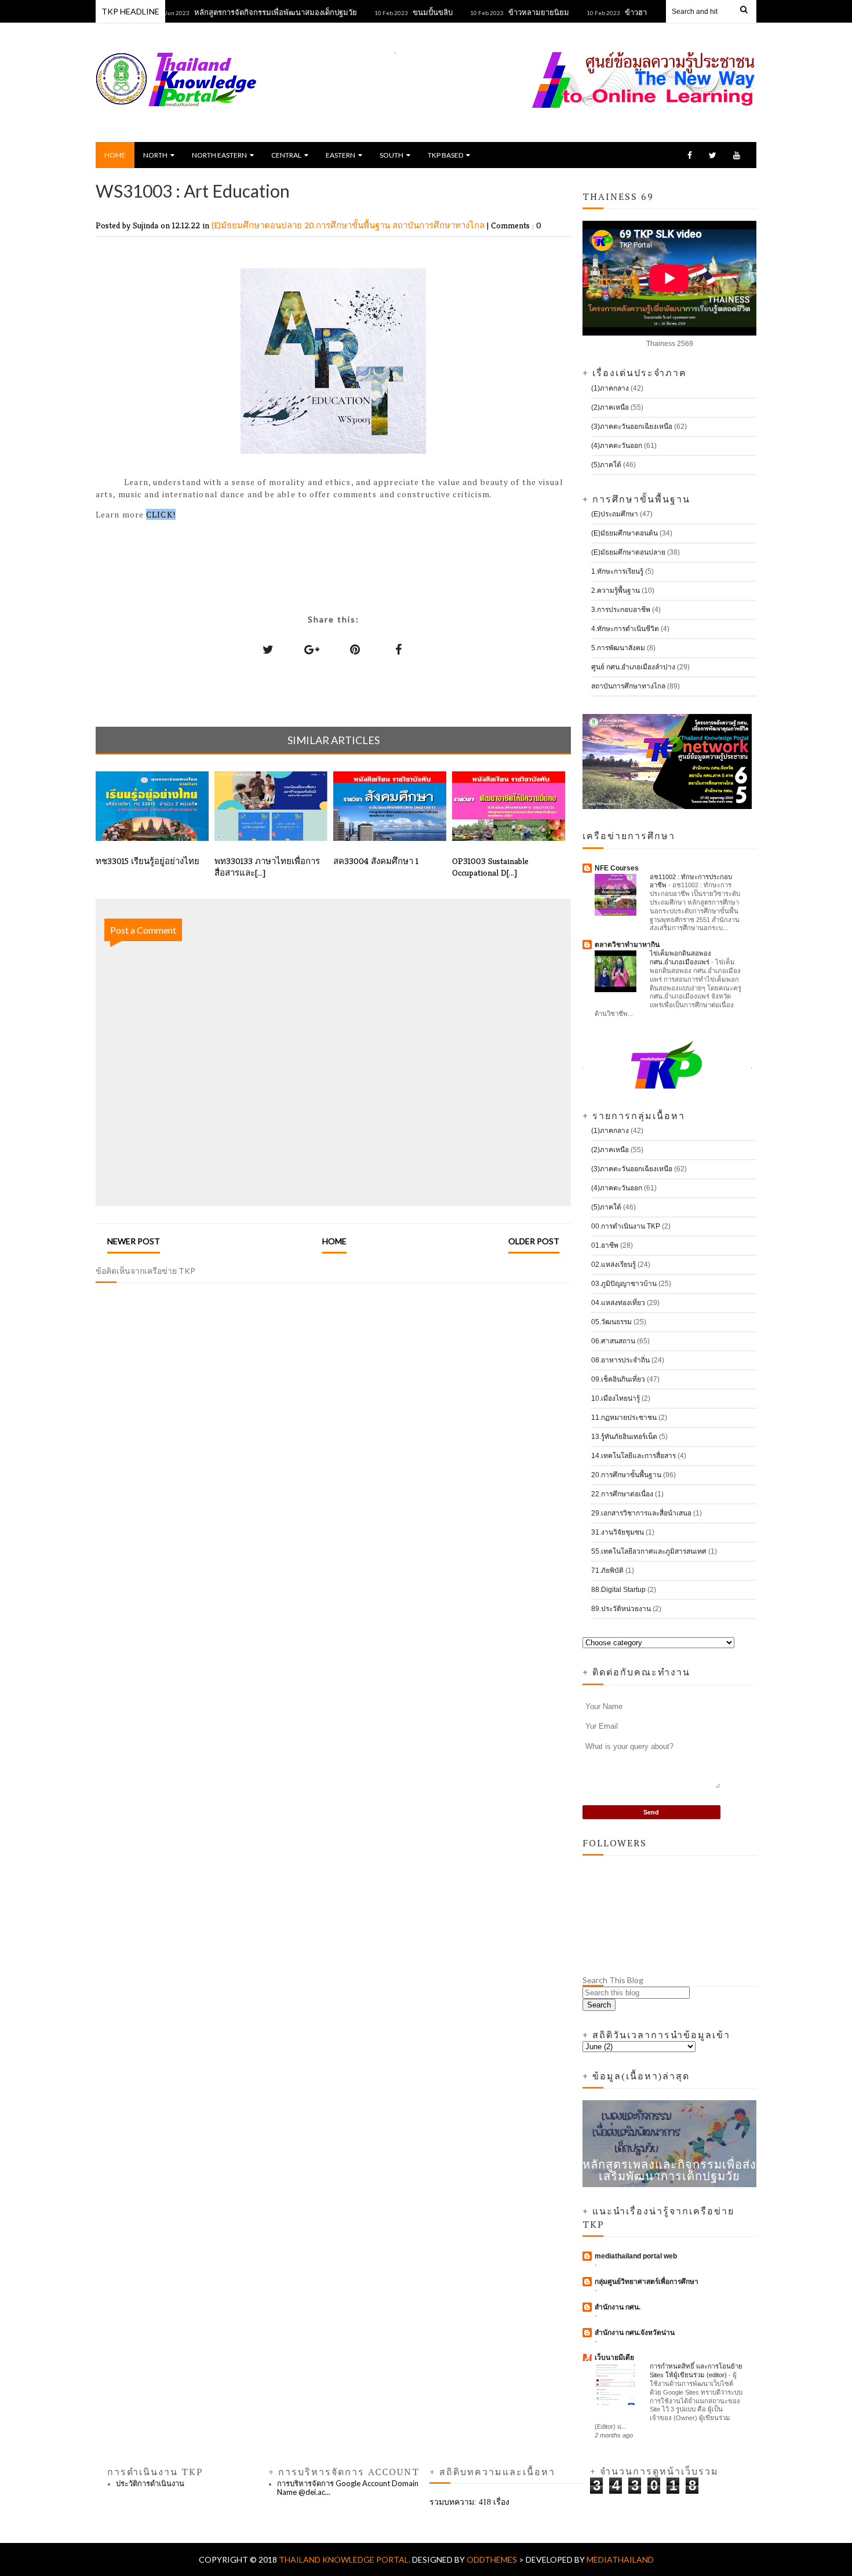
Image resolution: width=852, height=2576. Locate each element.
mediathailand (620, 2559)
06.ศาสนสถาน (613, 1341)
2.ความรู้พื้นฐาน (616, 591)
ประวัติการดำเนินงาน (150, 2483)
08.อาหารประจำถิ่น (620, 1360)
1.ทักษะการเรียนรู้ (617, 571)
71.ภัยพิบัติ (607, 1571)
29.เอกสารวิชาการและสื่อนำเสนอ (641, 1513)
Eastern (341, 155)
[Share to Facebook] (399, 649)
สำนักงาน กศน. (618, 2307)
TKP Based (445, 155)
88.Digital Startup (618, 1590)
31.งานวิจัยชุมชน (618, 1532)
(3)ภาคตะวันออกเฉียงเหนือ (632, 427)
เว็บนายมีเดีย (614, 2358)
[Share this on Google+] (312, 649)
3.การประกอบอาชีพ (621, 610)
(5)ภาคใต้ (606, 465)
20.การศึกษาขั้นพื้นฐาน (348, 225)
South (392, 155)
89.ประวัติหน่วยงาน (621, 1609)
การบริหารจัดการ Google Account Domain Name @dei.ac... (348, 2488)
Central (286, 155)
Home (115, 155)
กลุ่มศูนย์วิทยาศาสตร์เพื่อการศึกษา (647, 2282)
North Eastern (219, 155)
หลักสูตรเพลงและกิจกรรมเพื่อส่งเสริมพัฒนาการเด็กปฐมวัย (669, 2170)
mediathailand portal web (636, 2256)
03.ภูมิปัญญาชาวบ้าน (624, 1284)
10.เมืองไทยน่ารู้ (616, 1398)
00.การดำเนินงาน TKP (626, 1226)
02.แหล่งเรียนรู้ (613, 1265)
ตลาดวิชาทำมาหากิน (627, 945)
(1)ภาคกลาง (610, 388)
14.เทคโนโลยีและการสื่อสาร (633, 1456)
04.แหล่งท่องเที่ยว (618, 1303)
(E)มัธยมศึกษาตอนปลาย (258, 225)
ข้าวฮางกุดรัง (613, 12)
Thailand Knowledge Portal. (345, 2559)
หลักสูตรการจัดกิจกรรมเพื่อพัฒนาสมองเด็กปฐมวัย (243, 12)
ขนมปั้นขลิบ (400, 12)
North (155, 155)
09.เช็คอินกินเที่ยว (618, 1379)
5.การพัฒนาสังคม (618, 648)
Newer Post (134, 1241)
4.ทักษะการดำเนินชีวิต (625, 629)
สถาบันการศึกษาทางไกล (440, 225)
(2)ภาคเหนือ (610, 407)
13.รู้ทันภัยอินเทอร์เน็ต (624, 1437)
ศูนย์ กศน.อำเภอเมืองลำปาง (633, 667)
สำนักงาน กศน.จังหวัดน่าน (635, 2333)
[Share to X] (268, 649)
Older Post (534, 1241)
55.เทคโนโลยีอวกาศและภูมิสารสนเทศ (649, 1551)
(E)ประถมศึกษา (615, 514)
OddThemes (492, 2559)
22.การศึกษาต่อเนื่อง (622, 1494)
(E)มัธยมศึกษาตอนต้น (625, 533)
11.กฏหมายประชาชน (624, 1418)
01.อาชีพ (605, 1245)
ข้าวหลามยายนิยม (506, 12)
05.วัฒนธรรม (611, 1322)
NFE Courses (617, 868)
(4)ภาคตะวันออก (617, 446)
